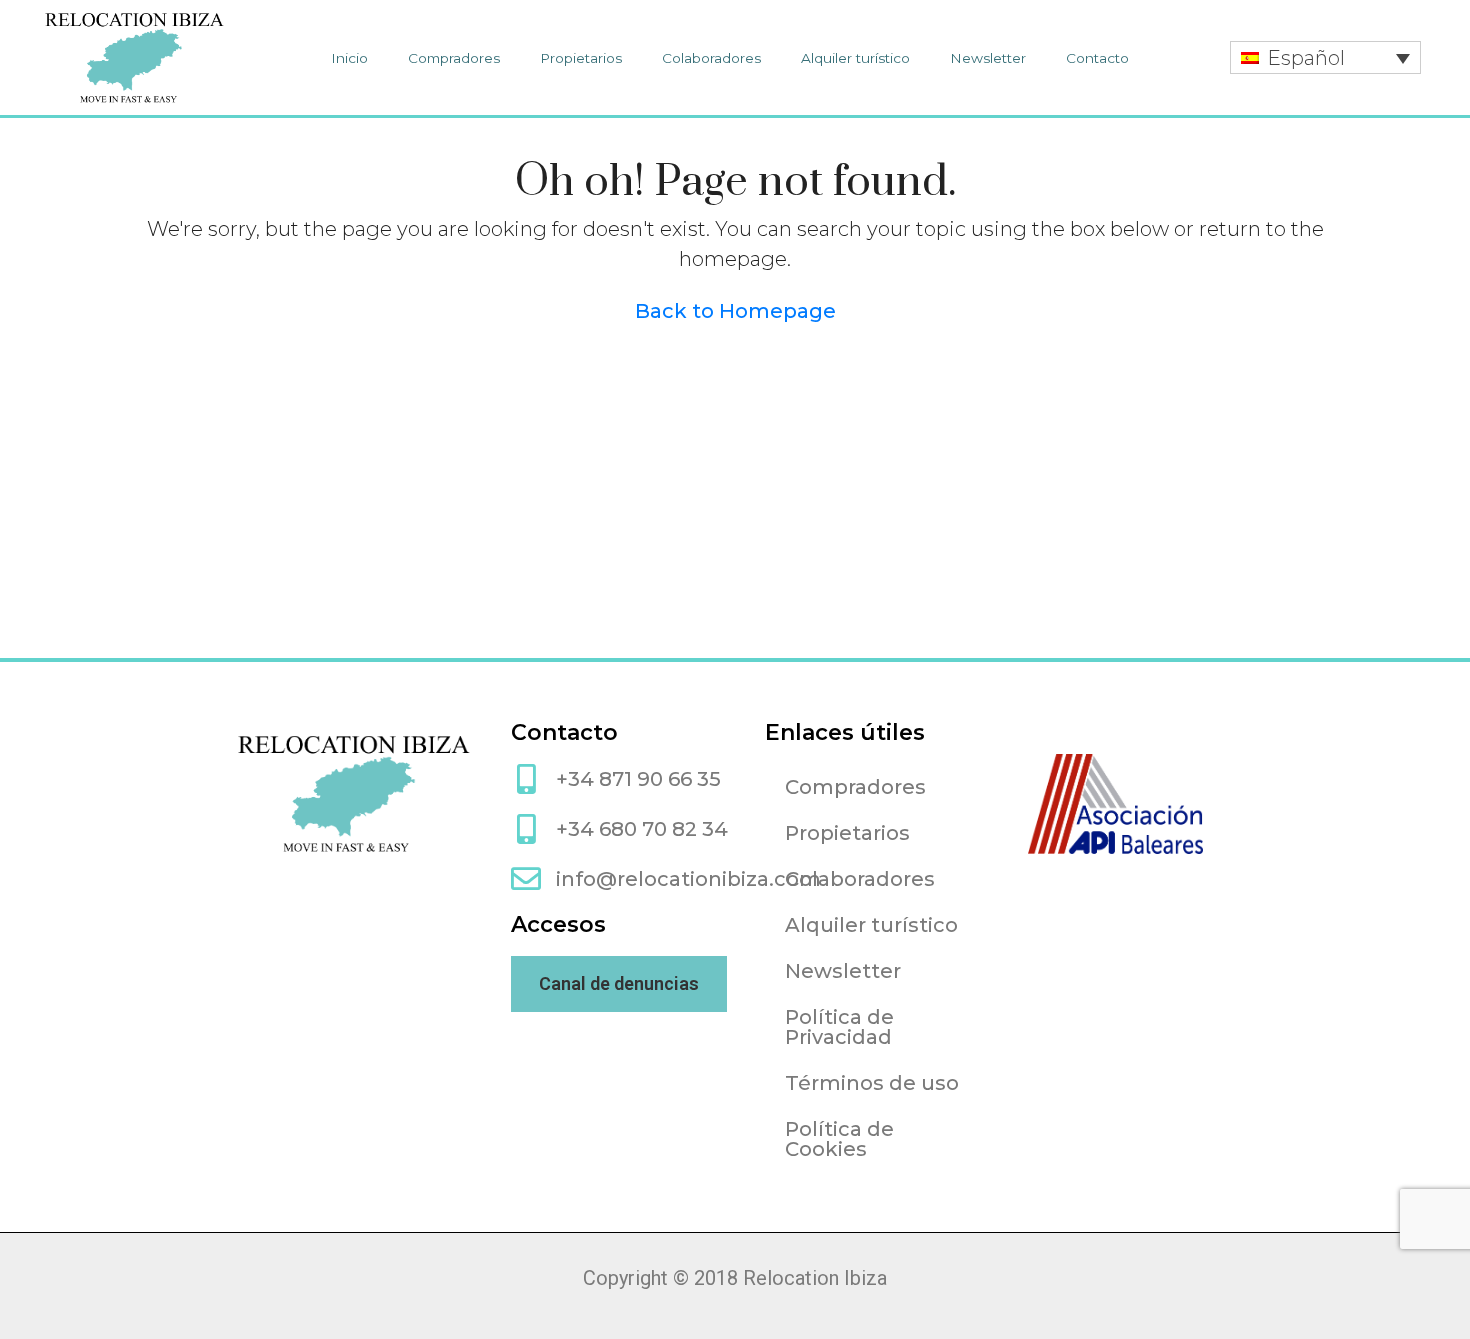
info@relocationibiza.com (688, 879)
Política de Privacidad (839, 1027)
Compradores (454, 58)
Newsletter (988, 58)
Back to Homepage (735, 311)
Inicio (349, 58)
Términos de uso (872, 1083)
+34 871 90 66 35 (638, 779)
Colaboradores (711, 58)
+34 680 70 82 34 (642, 829)
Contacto (1097, 58)
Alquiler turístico (855, 58)
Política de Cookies (839, 1139)
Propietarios (581, 58)
